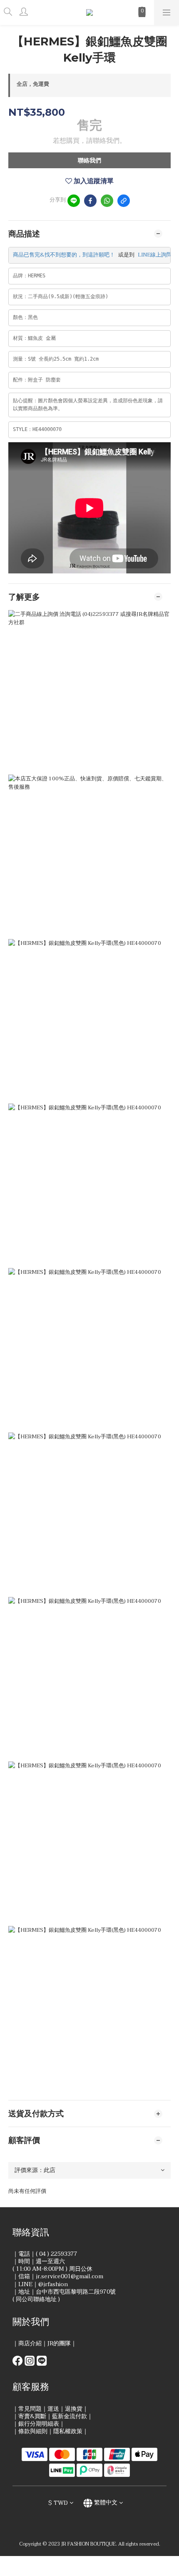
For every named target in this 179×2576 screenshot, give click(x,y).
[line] (74, 201)
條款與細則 (33, 2431)
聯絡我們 (89, 161)
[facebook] (90, 201)
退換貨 (74, 2409)
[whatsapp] (107, 201)
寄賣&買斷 (32, 2416)
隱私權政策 (68, 2431)
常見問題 (30, 2409)
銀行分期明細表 (39, 2424)
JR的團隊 (59, 2343)
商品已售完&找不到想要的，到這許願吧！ (64, 255)
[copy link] (124, 201)
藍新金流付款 (70, 2416)
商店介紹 (30, 2343)
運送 (53, 2409)
